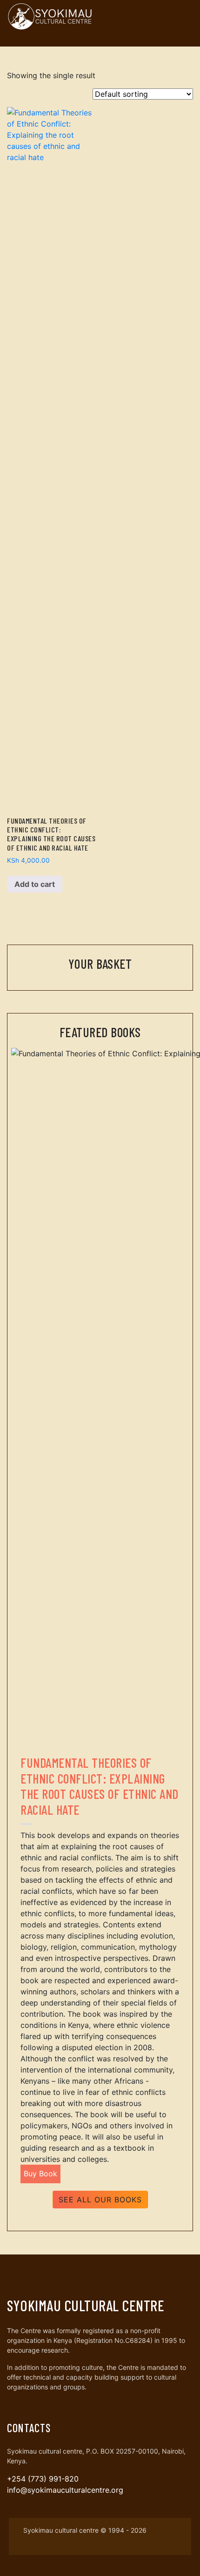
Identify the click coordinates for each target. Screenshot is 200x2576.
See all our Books (100, 2200)
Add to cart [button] (35, 884)
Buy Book (40, 2173)
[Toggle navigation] (183, 16)
